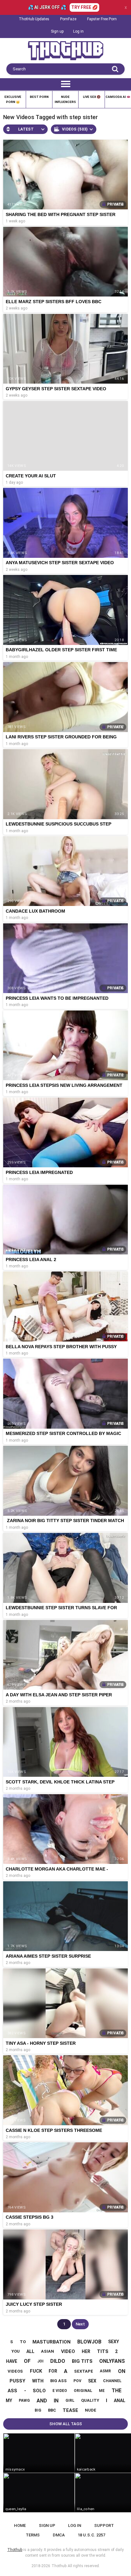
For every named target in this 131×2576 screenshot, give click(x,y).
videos (15, 2371)
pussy (17, 2381)
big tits (82, 2361)
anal (120, 2401)
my (9, 2401)
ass (12, 2391)
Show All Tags (66, 2424)
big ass (59, 2381)
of (27, 2361)
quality (90, 2400)
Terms (33, 2535)
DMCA (59, 2535)
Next (80, 2324)
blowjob (89, 2342)
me (102, 2391)
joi (40, 2361)
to (23, 2342)
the (117, 2391)
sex (92, 2381)
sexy (114, 2342)
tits (103, 2351)
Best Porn (39, 97)
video (68, 2351)
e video (60, 2391)
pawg (24, 2401)
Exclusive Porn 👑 (13, 99)
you (16, 2351)
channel (112, 2381)
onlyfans (112, 2361)
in (56, 2401)
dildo (58, 2361)
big (38, 2410)
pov (77, 2381)
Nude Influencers (65, 99)
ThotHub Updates (34, 19)
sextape (84, 2371)
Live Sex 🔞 (92, 97)
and (42, 2401)
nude (91, 2410)
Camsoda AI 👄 (118, 97)
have (12, 2361)
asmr (105, 2371)
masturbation (52, 2342)
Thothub (59, 2566)
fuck (36, 2371)
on (122, 2371)
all (30, 2351)
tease (70, 2410)
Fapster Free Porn (102, 19)
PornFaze (68, 19)
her (86, 2351)
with (38, 2381)
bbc (52, 2410)
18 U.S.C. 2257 (91, 2535)
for (53, 2371)
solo (39, 2391)
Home (20, 2525)
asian (48, 2351)
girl (70, 2401)
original (83, 2391)
